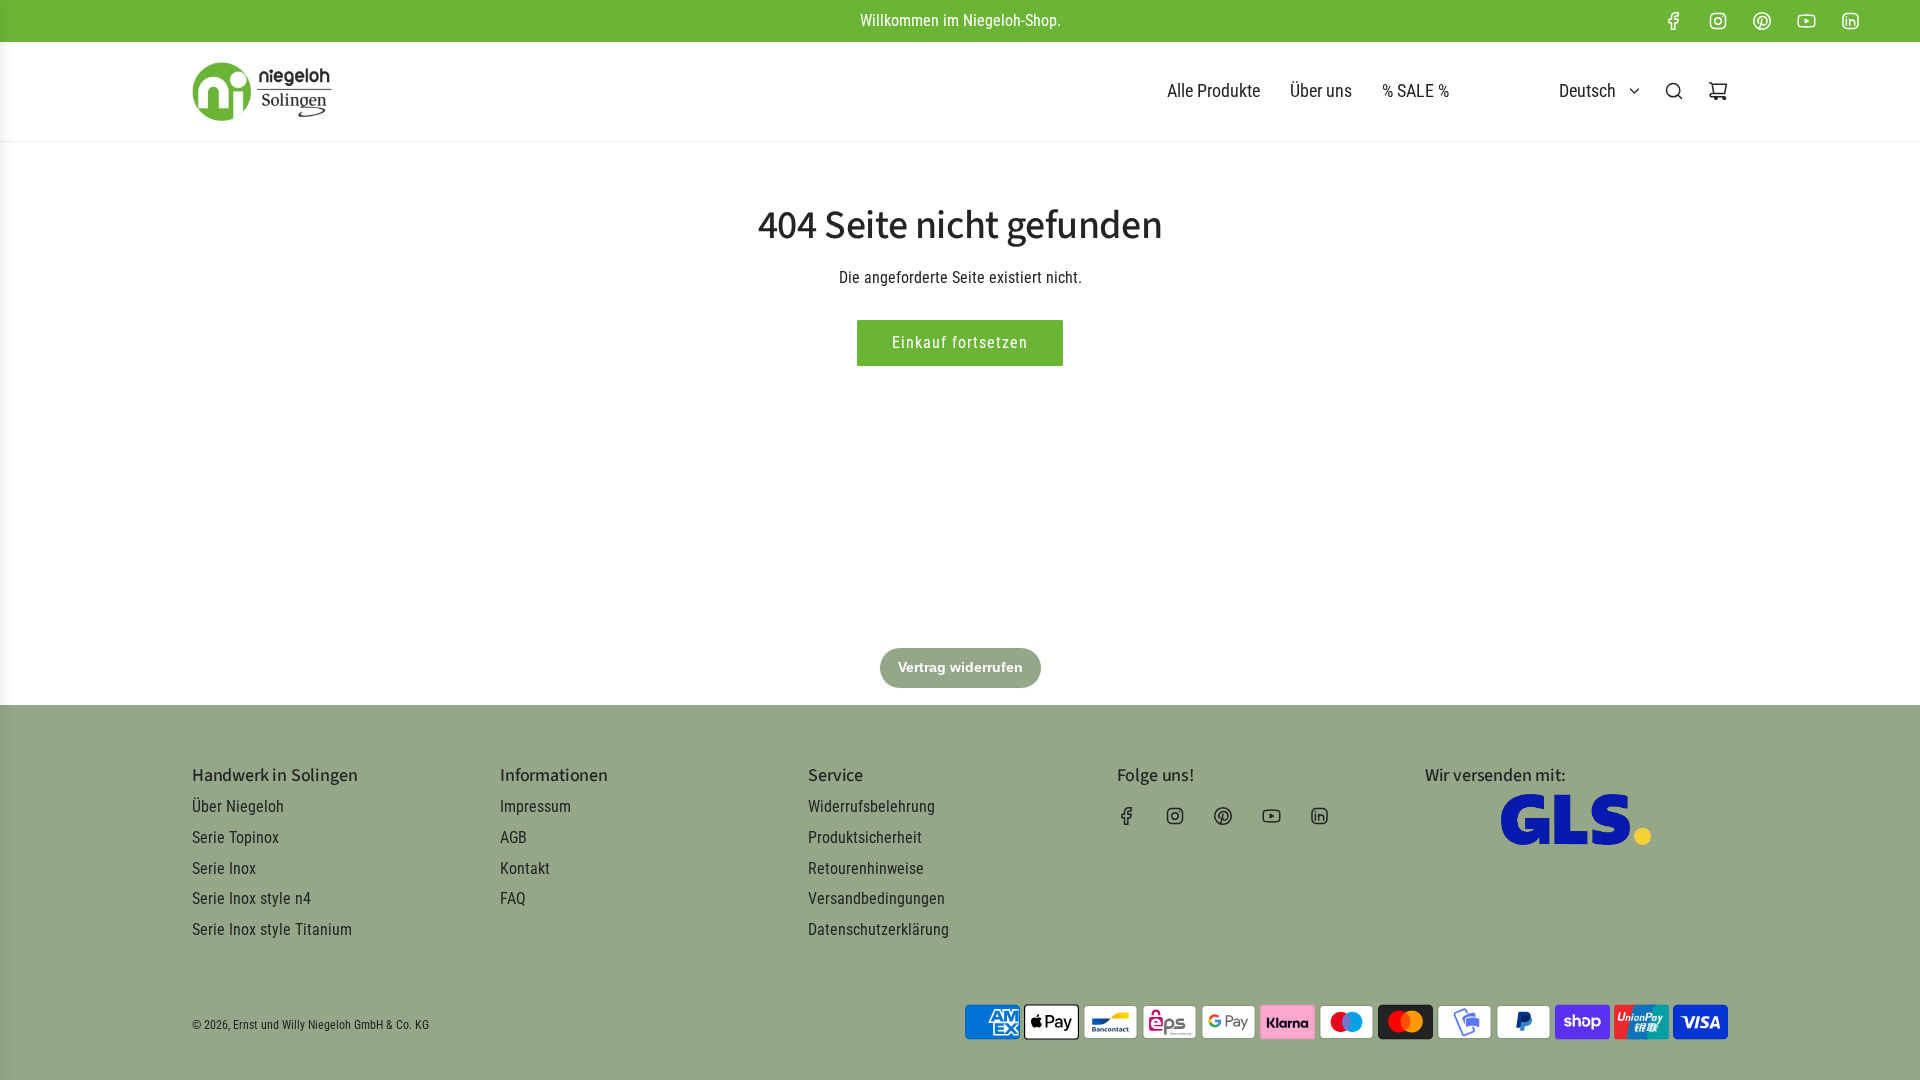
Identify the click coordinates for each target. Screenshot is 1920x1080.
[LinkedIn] (1850, 21)
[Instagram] (1718, 21)
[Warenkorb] (1718, 91)
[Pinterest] (1762, 21)
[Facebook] (1674, 21)
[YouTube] (1806, 21)
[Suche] (1674, 91)
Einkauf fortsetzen (960, 342)
